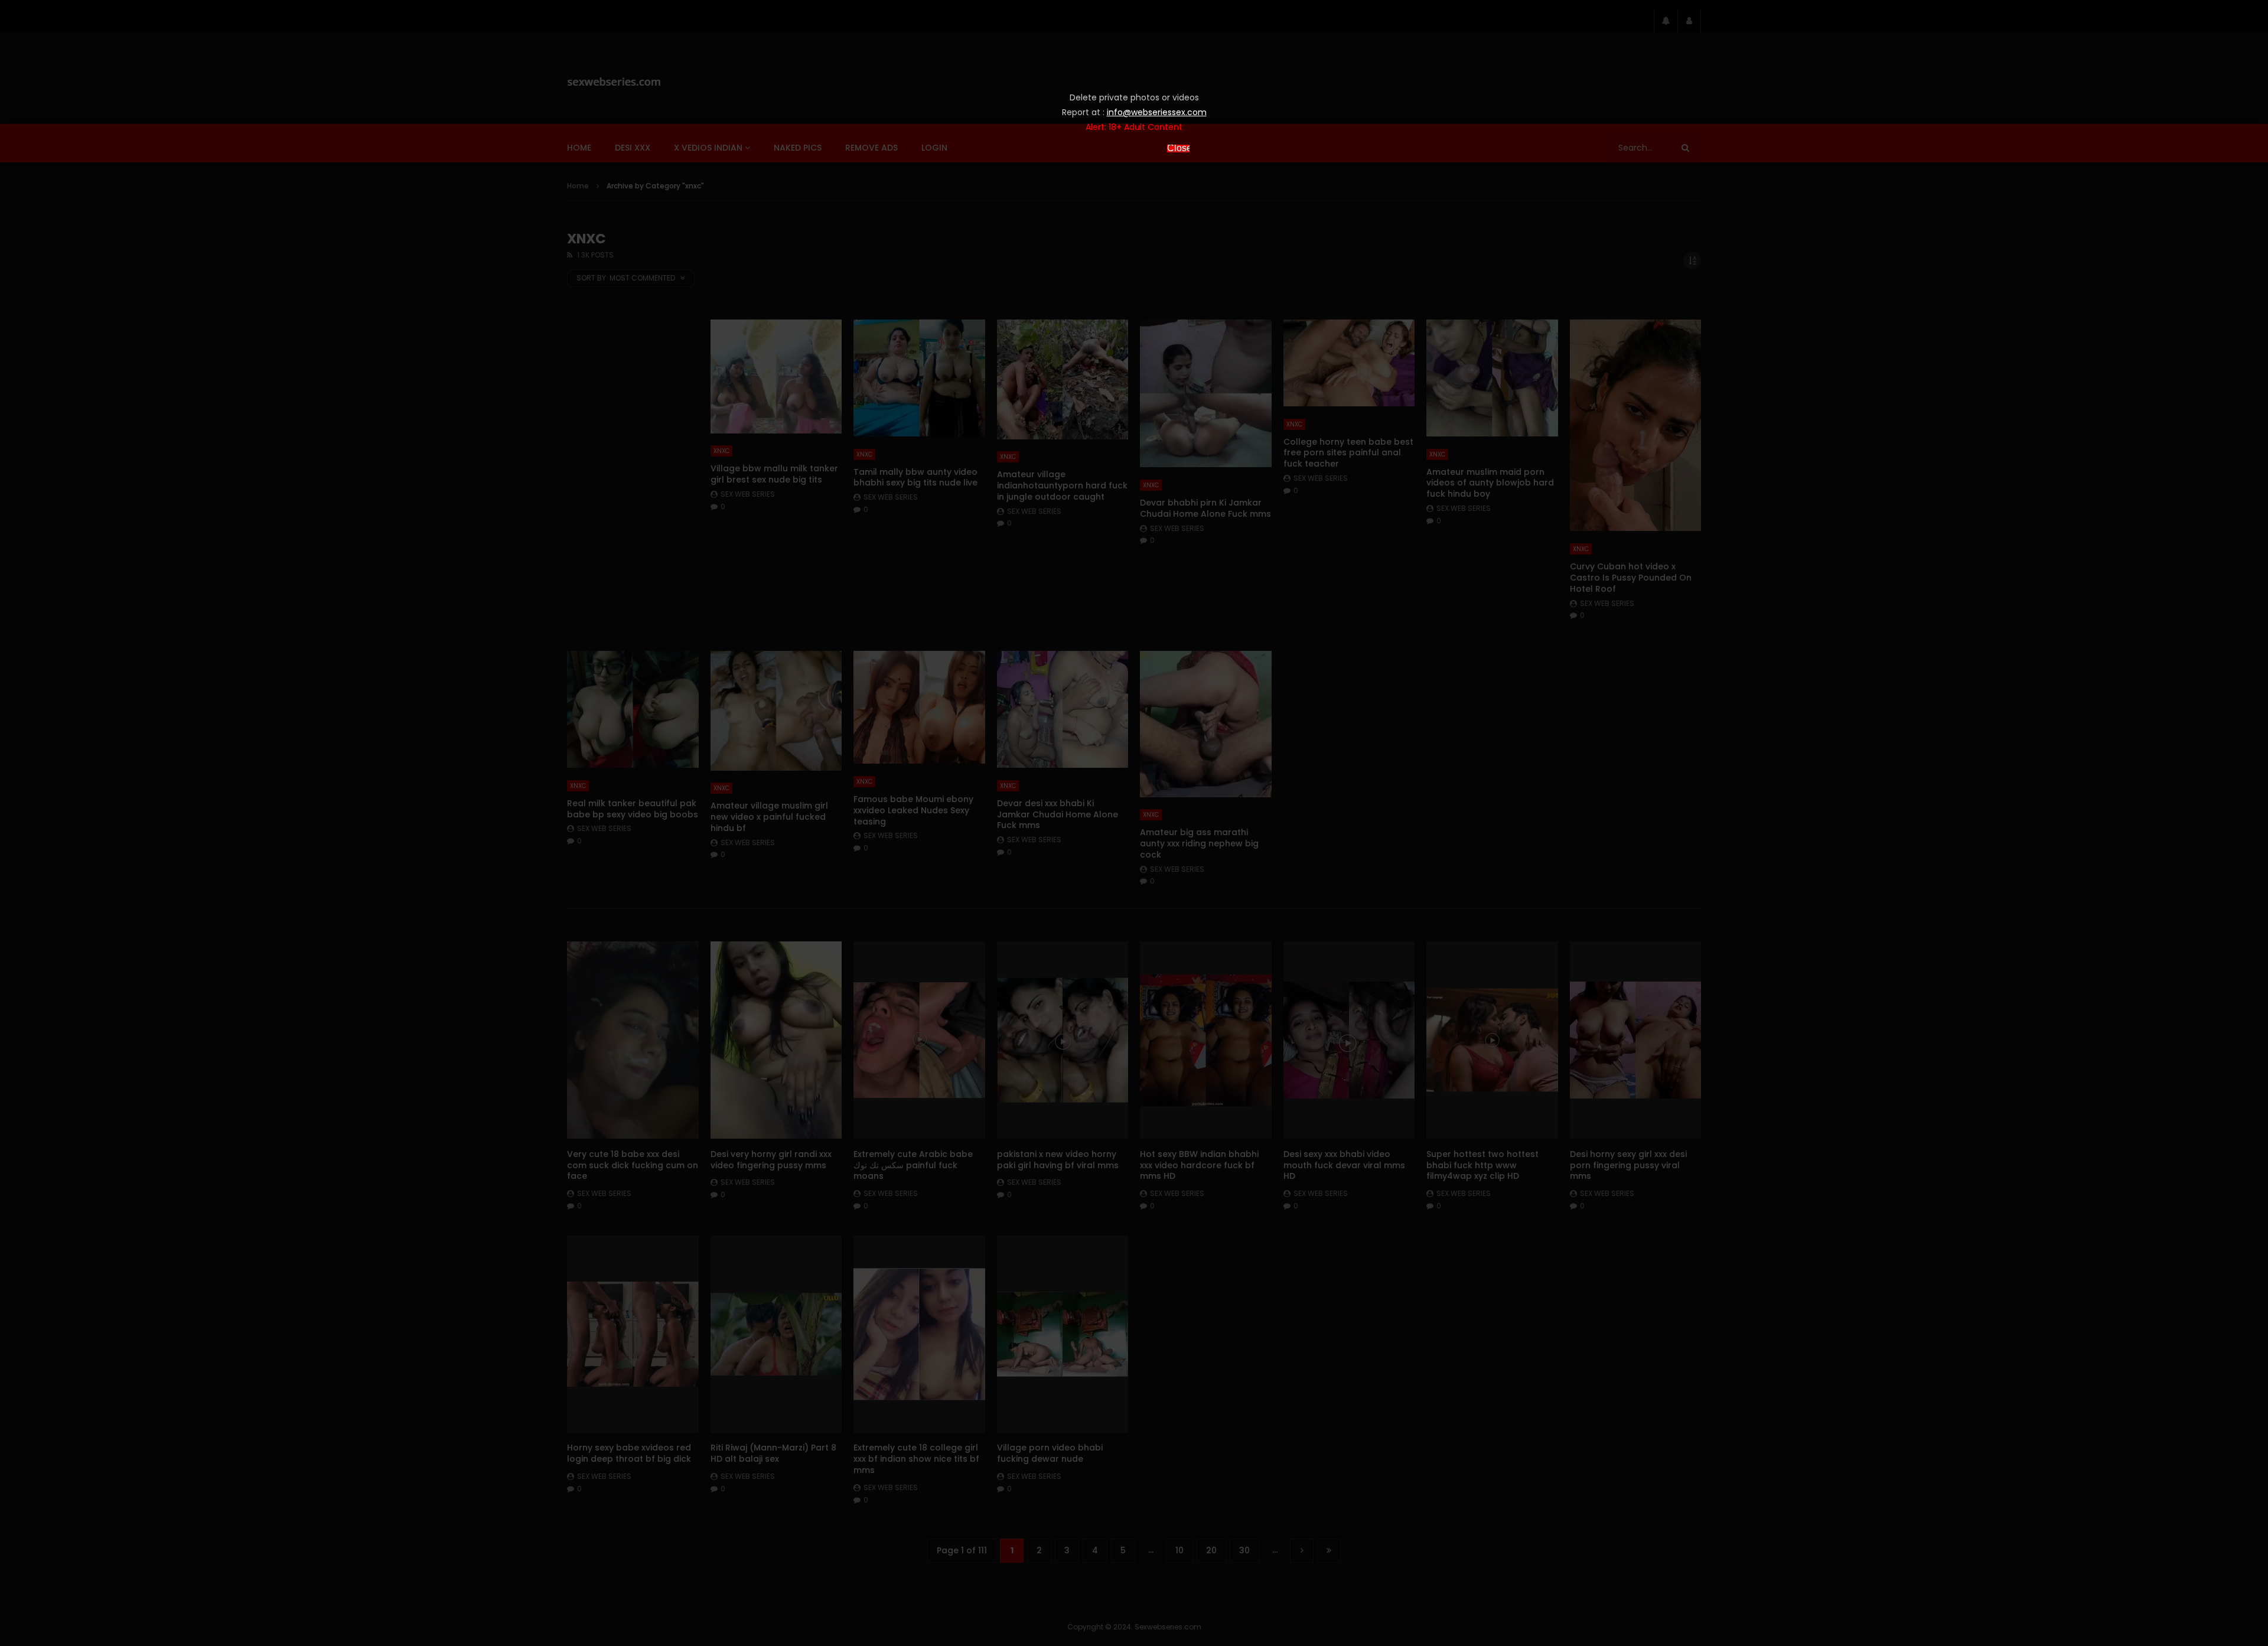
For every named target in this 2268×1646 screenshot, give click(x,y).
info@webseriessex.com (1157, 112)
